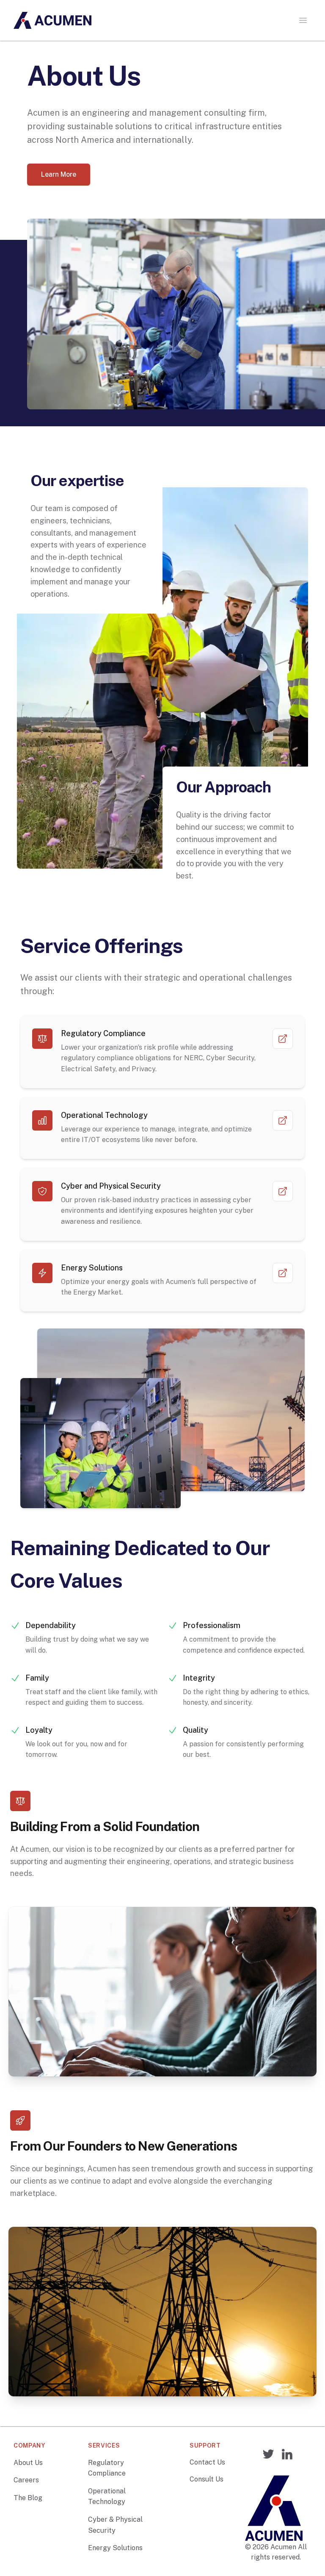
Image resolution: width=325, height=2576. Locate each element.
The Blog (28, 2498)
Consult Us (207, 2479)
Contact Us (207, 2462)
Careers (26, 2480)
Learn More (59, 174)
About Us (28, 2463)
